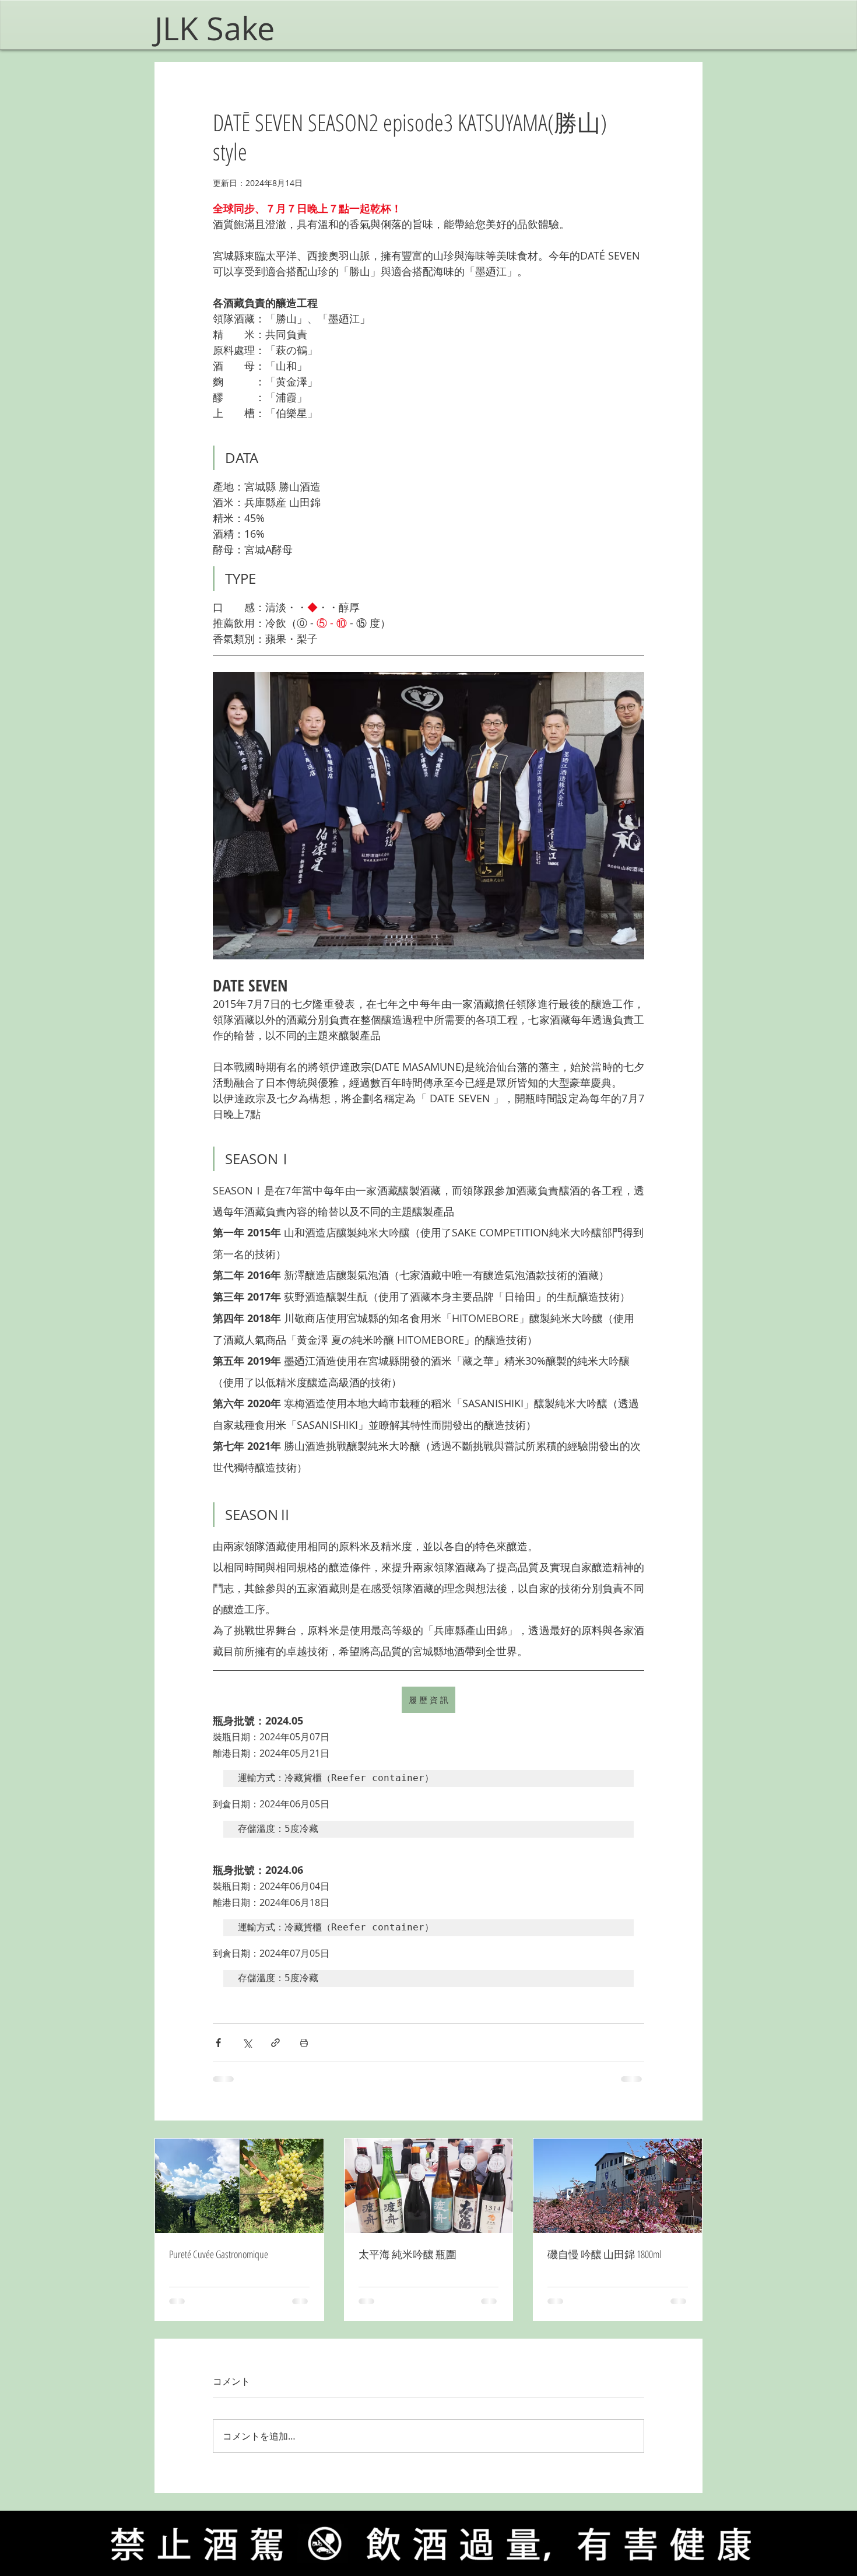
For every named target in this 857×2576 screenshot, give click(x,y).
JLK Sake (219, 28)
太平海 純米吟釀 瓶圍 (408, 2254)
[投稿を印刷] (304, 2043)
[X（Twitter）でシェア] (247, 2043)
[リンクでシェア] (275, 2043)
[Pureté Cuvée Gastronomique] (239, 2186)
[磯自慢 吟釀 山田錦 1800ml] (618, 2186)
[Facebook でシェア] (218, 2043)
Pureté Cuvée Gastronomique (219, 2254)
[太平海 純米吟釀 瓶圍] (429, 2186)
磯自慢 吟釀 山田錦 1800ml (604, 2254)
